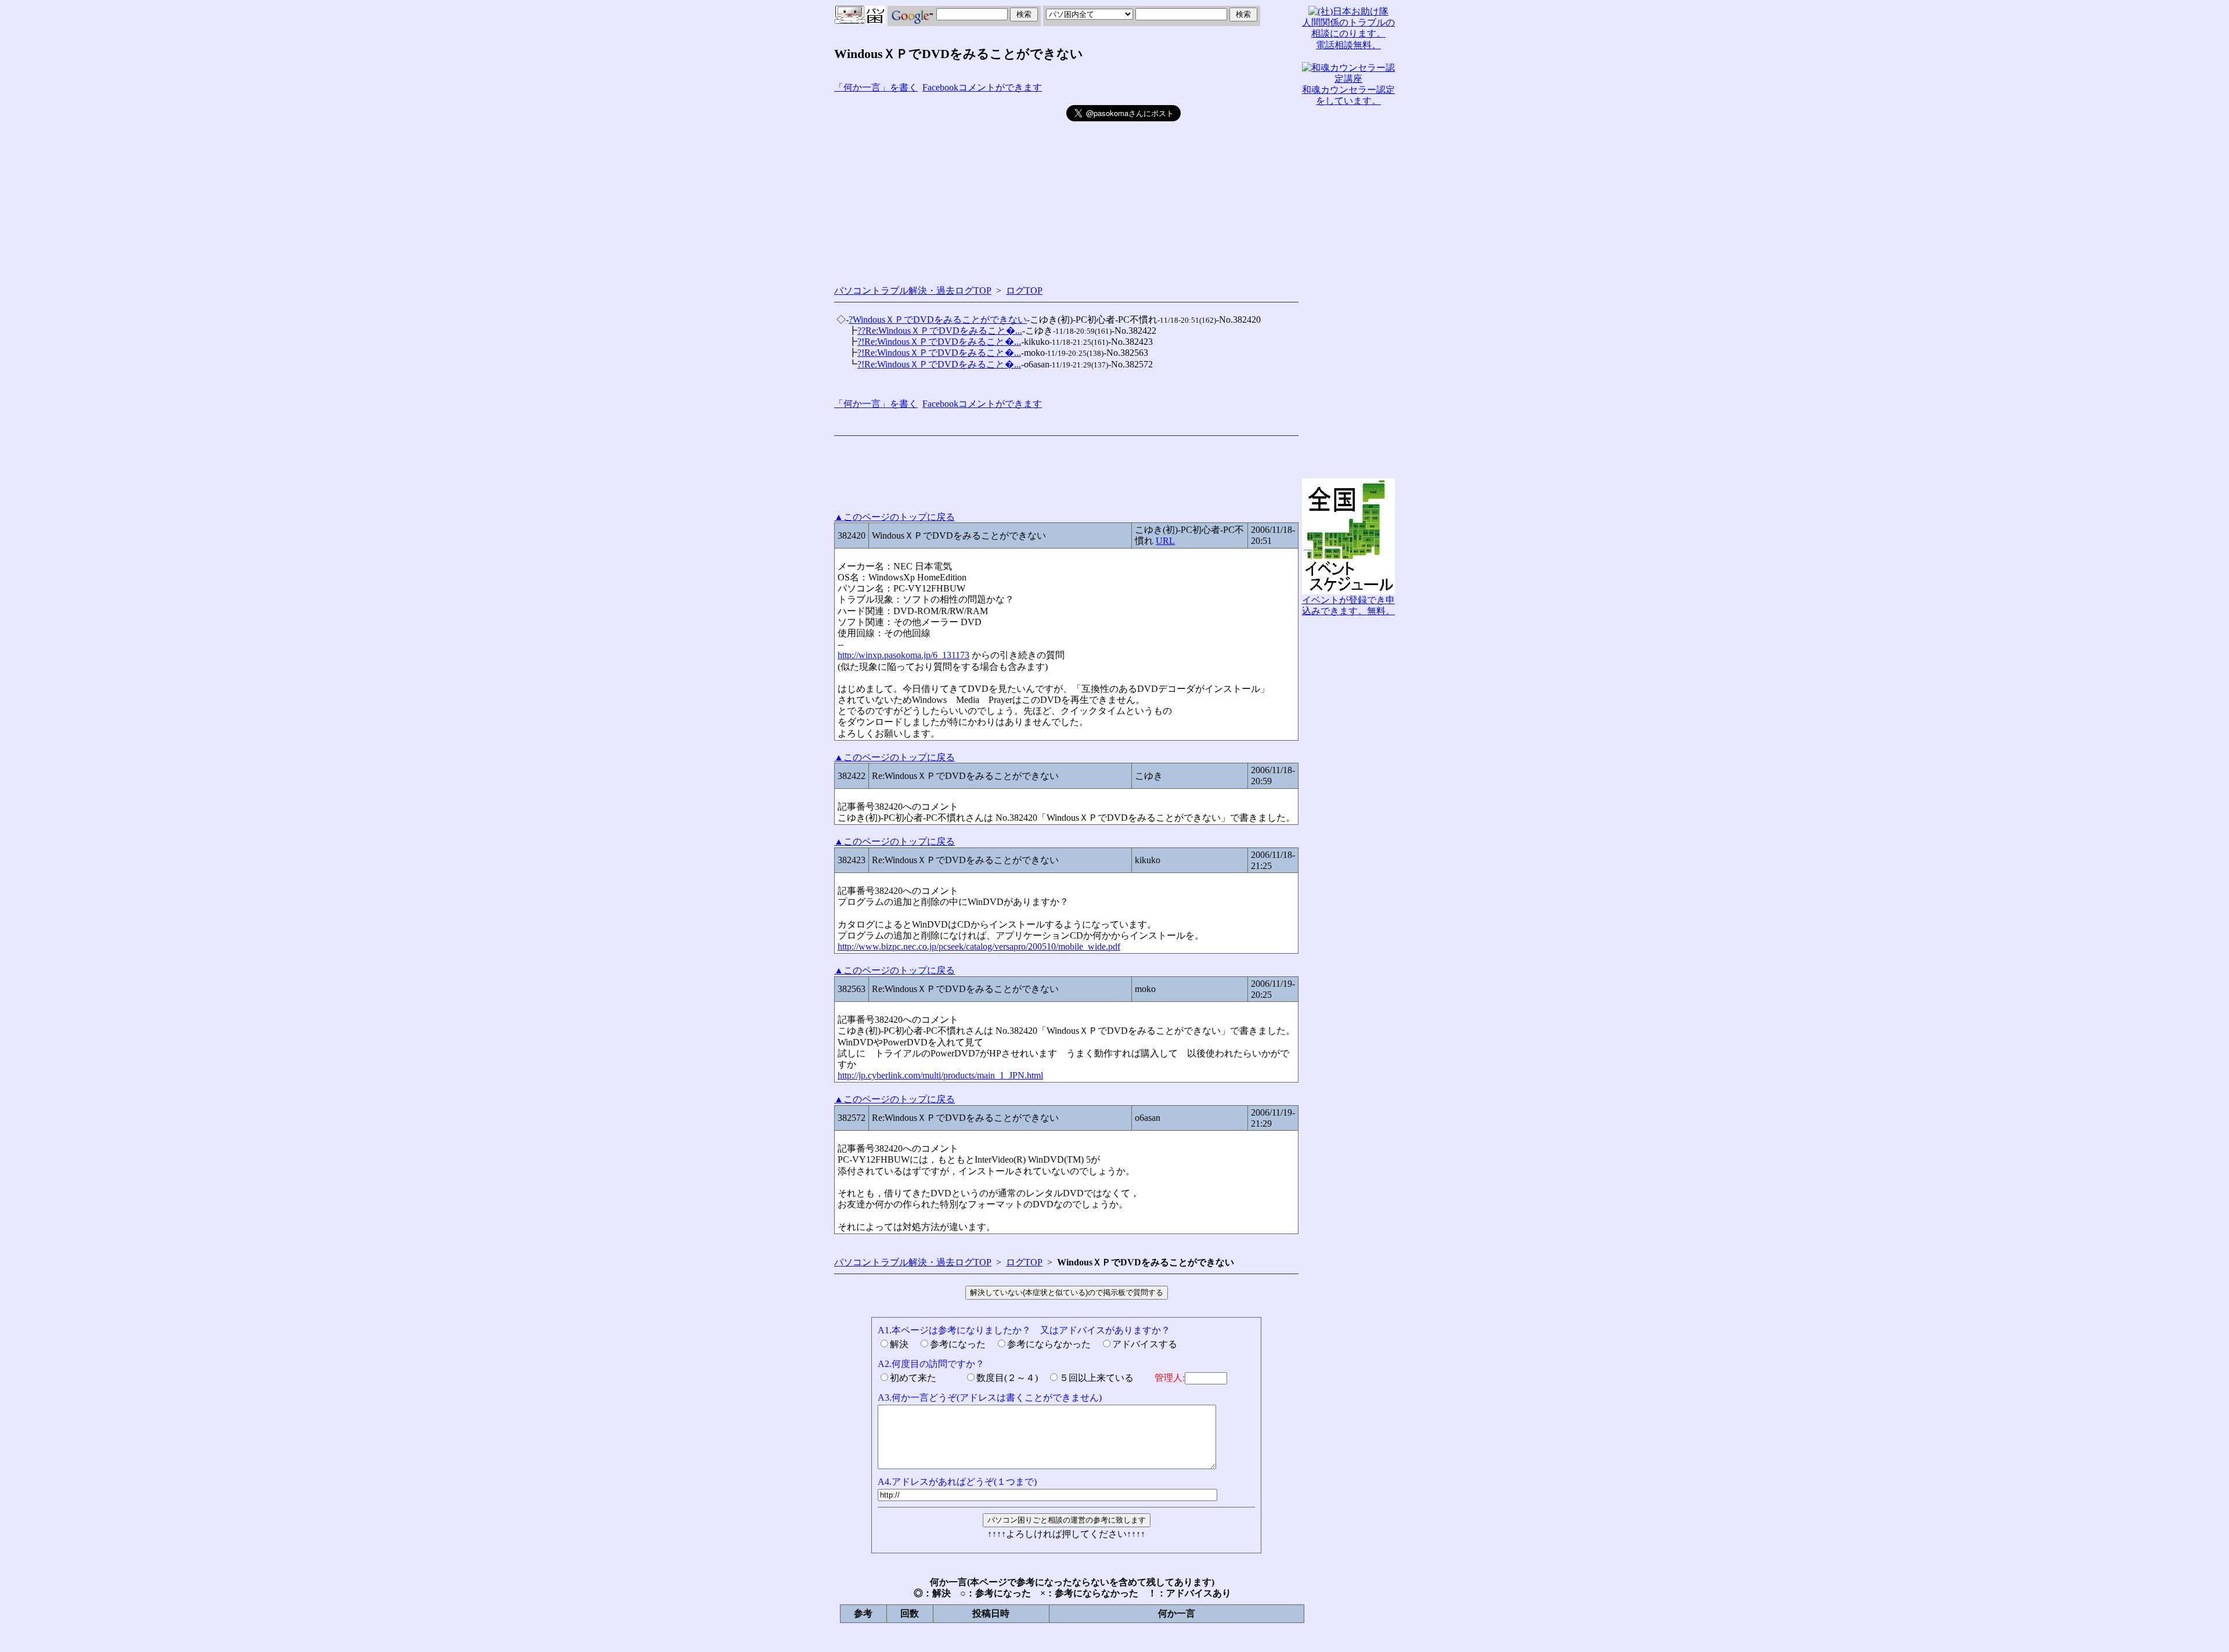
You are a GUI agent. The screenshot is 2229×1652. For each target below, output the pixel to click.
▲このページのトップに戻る (895, 517)
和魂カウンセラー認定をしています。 (1348, 95)
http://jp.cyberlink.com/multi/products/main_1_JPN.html (940, 1075)
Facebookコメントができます (982, 87)
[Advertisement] (950, 186)
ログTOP (1024, 291)
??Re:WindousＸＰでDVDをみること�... (940, 331)
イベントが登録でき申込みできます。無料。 (1348, 605)
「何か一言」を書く (876, 87)
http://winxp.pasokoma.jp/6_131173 (903, 655)
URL (1165, 541)
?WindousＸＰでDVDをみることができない (938, 320)
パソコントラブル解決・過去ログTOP (913, 291)
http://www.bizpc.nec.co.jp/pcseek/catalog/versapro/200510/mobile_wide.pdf (979, 946)
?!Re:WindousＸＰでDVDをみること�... (939, 342)
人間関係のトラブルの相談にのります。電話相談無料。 (1348, 33)
